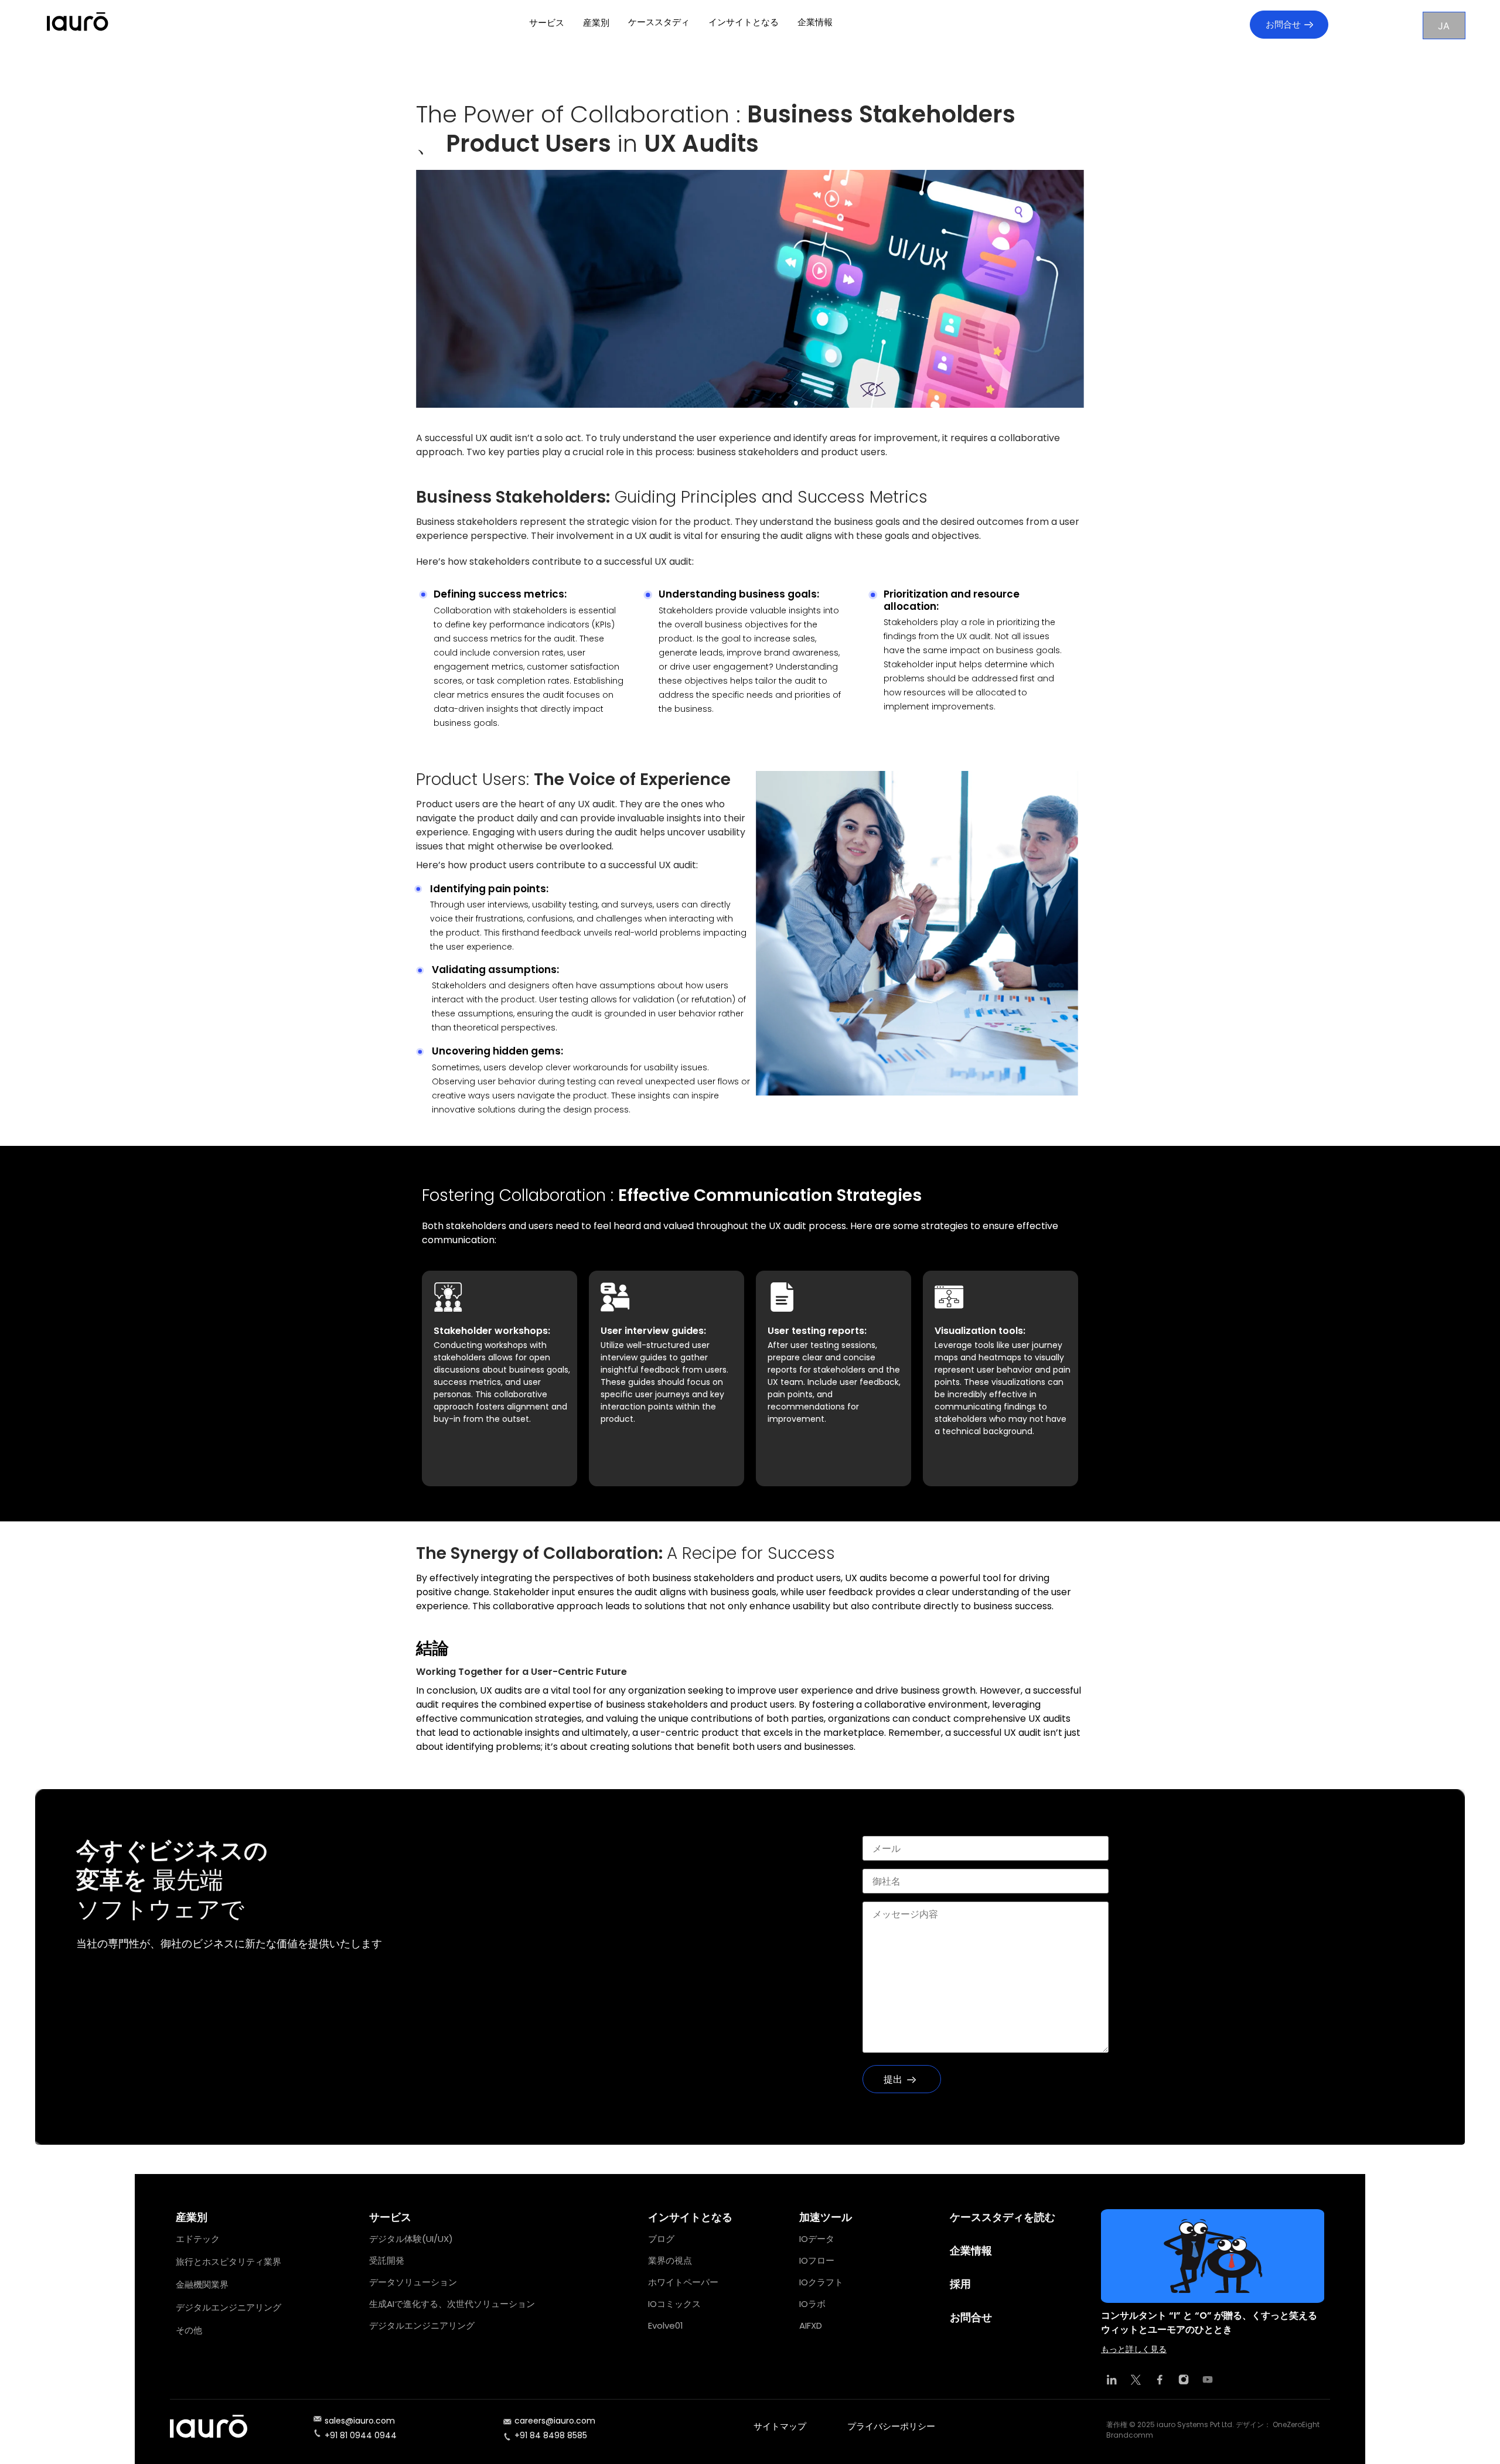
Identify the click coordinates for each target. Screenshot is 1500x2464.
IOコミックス (674, 2304)
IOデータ (817, 2239)
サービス (547, 23)
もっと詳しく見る (1134, 2349)
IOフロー (817, 2260)
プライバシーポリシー (891, 2426)
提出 (893, 2079)
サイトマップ (780, 2426)
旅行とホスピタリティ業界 (229, 2262)
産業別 (596, 23)
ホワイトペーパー (683, 2282)
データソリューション (413, 2282)
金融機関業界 (202, 2284)
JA (1444, 26)
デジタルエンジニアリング (229, 2307)
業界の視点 (670, 2260)
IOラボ (812, 2304)
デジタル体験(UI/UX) (411, 2239)
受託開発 (387, 2260)
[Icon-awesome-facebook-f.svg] (1160, 2380)
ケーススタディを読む (1003, 2217)
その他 (189, 2330)
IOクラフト (821, 2282)
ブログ (661, 2239)
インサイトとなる (744, 22)
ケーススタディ (659, 22)
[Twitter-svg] (1136, 2380)
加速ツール (826, 2217)
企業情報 (815, 22)
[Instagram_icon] (1184, 2380)
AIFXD (811, 2325)
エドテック (198, 2239)
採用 (960, 2284)
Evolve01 (666, 2325)
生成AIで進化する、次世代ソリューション (452, 2304)
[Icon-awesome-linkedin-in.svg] (1112, 2380)
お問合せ (1283, 24)
